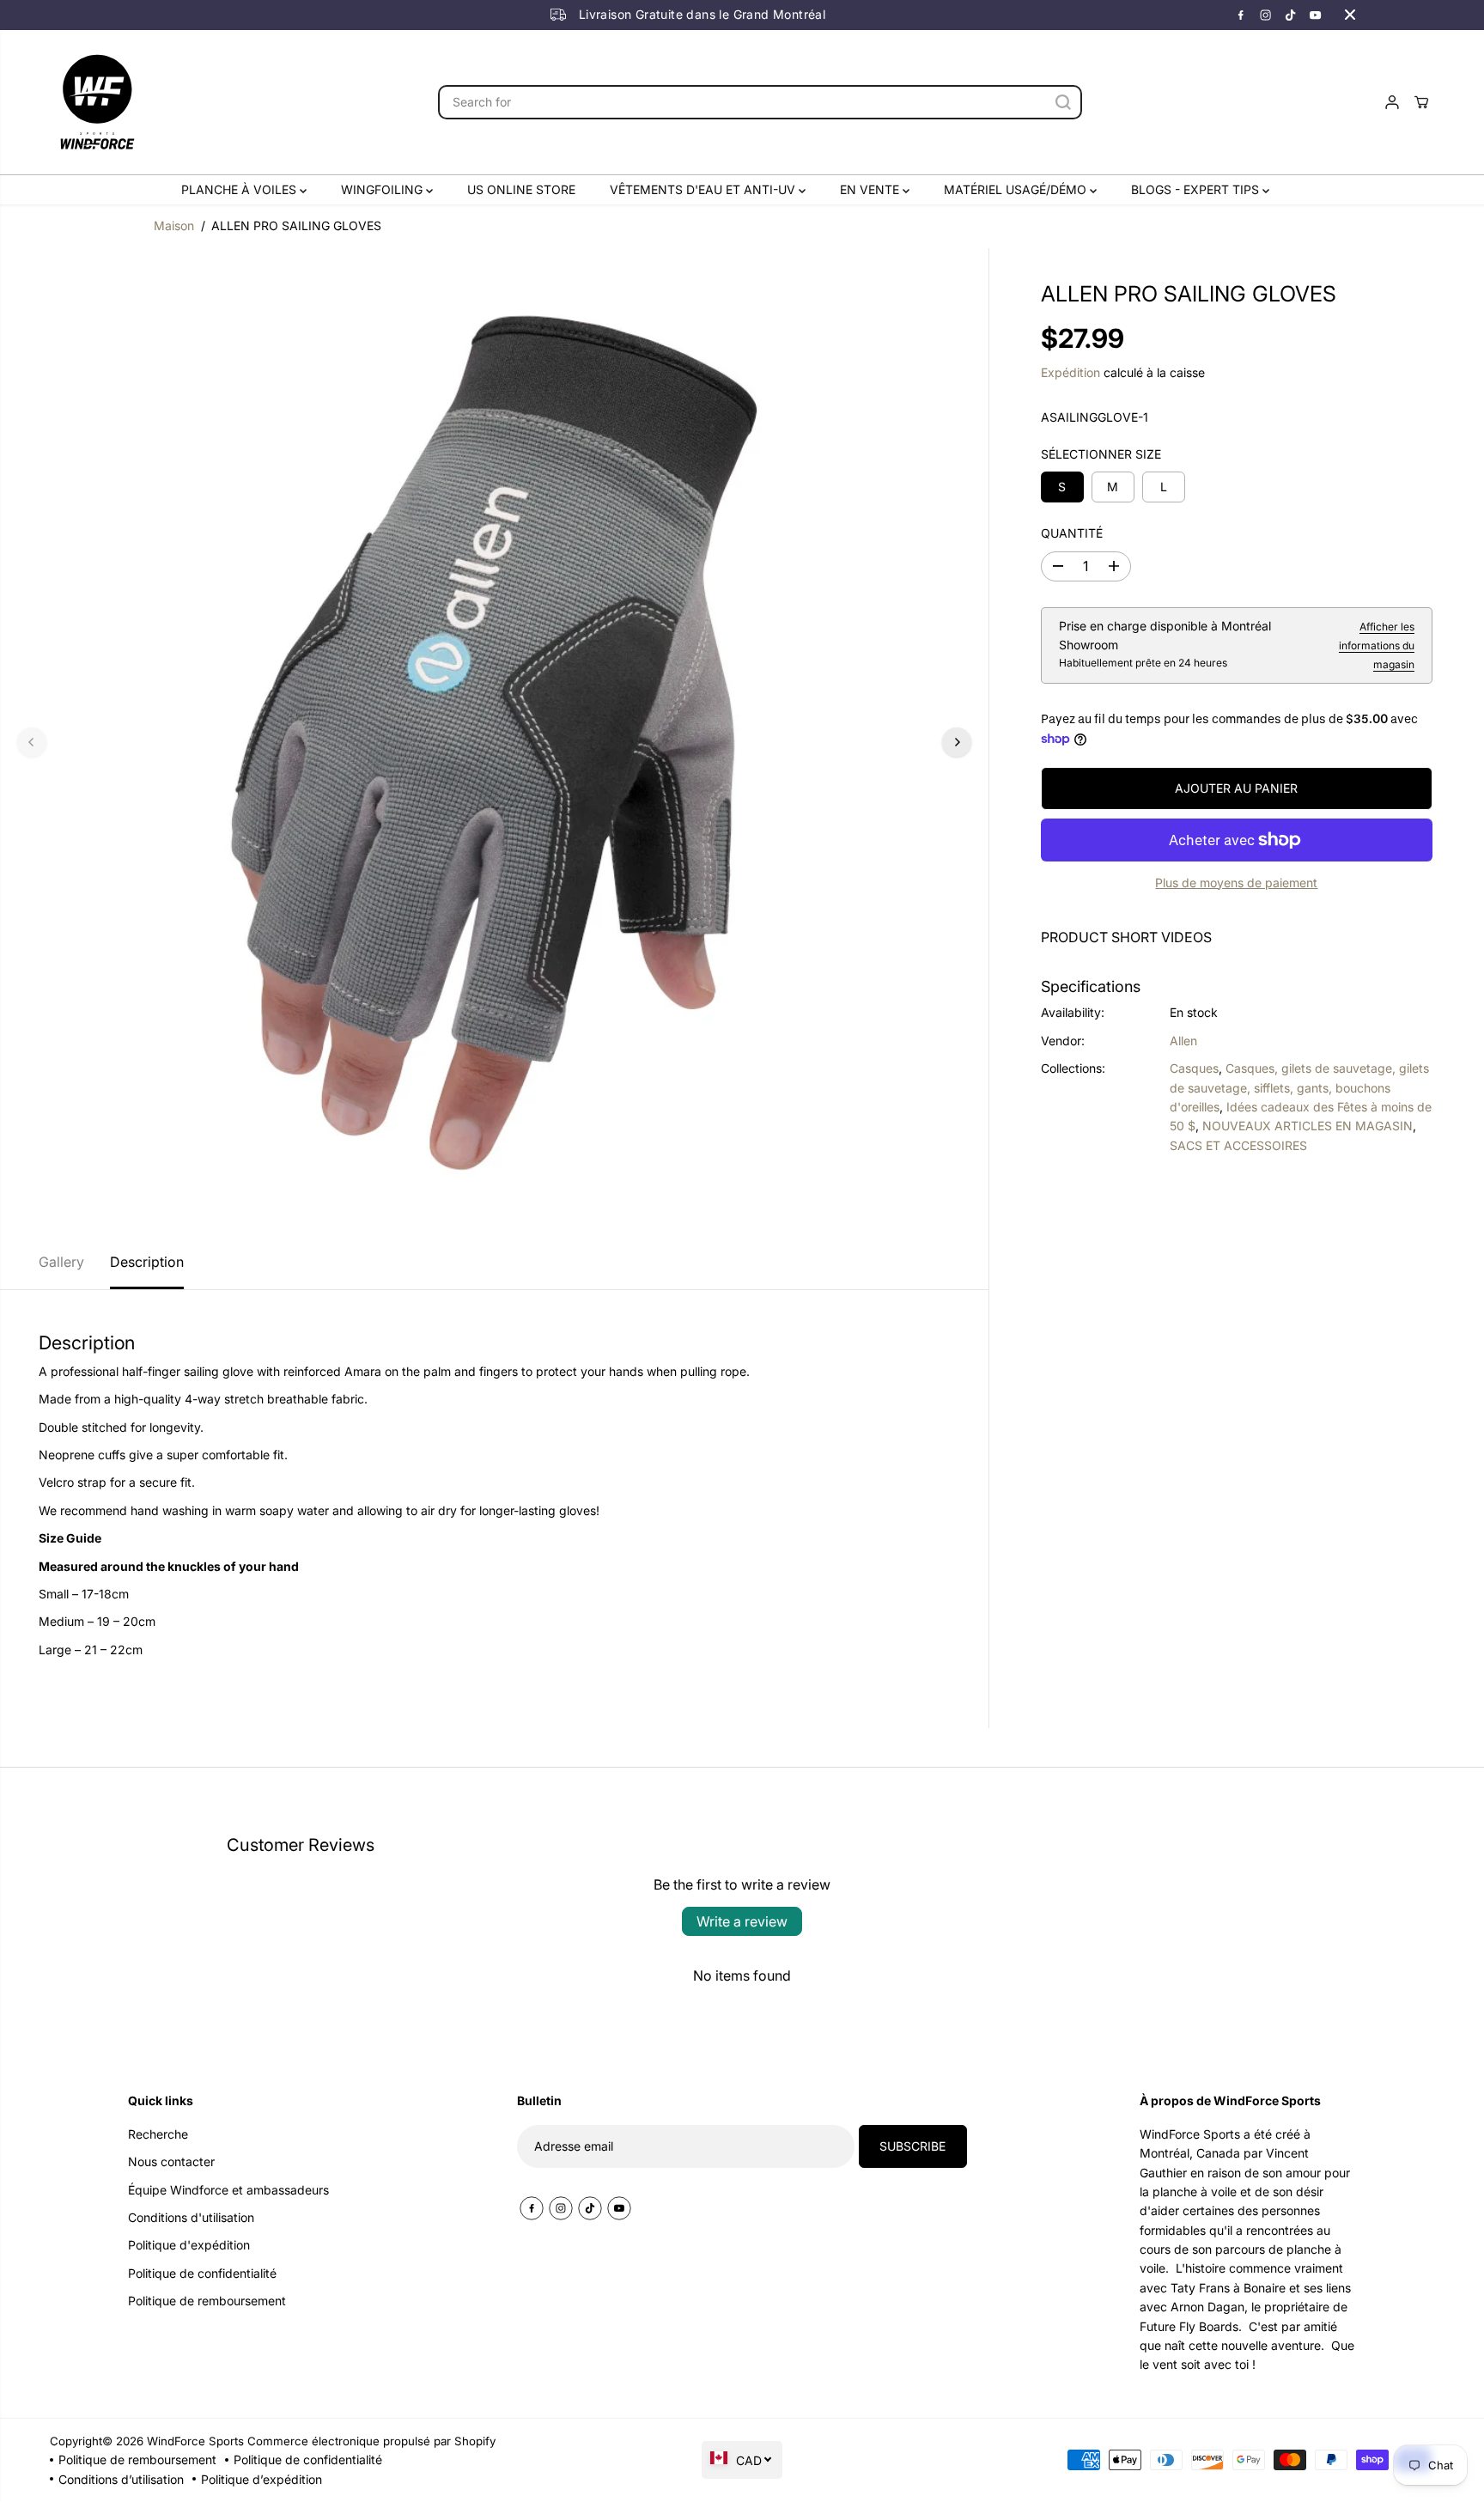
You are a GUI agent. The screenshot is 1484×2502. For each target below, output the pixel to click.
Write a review (742, 1921)
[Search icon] (1063, 102)
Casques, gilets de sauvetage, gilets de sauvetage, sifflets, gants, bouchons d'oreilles (1299, 1087)
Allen (1183, 1041)
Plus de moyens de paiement (1236, 883)
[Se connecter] (1392, 102)
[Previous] (32, 742)
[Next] (957, 742)
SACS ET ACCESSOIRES (1238, 1145)
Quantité (1072, 533)
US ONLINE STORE (521, 189)
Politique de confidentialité (308, 2459)
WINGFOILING (383, 189)
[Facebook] (1241, 15)
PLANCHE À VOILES (240, 189)
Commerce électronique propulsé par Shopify (371, 2441)
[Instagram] (1266, 15)
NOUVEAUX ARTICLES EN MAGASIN (1308, 1126)
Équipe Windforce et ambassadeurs (228, 2190)
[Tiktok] (1291, 15)
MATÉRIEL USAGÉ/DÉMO (1017, 189)
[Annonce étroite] (1350, 15)
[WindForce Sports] (97, 102)
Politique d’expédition (262, 2479)
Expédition (1070, 372)
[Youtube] (1316, 15)
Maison (174, 225)
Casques (1194, 1068)
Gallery (61, 1262)
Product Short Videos (1126, 937)
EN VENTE (871, 189)
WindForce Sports (195, 2441)
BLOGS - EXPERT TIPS (1197, 189)
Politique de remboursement (137, 2459)
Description (147, 1262)
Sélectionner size (1101, 454)
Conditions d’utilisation (121, 2479)
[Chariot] (1421, 102)
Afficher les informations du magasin (1377, 646)
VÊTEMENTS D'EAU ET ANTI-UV (704, 189)
